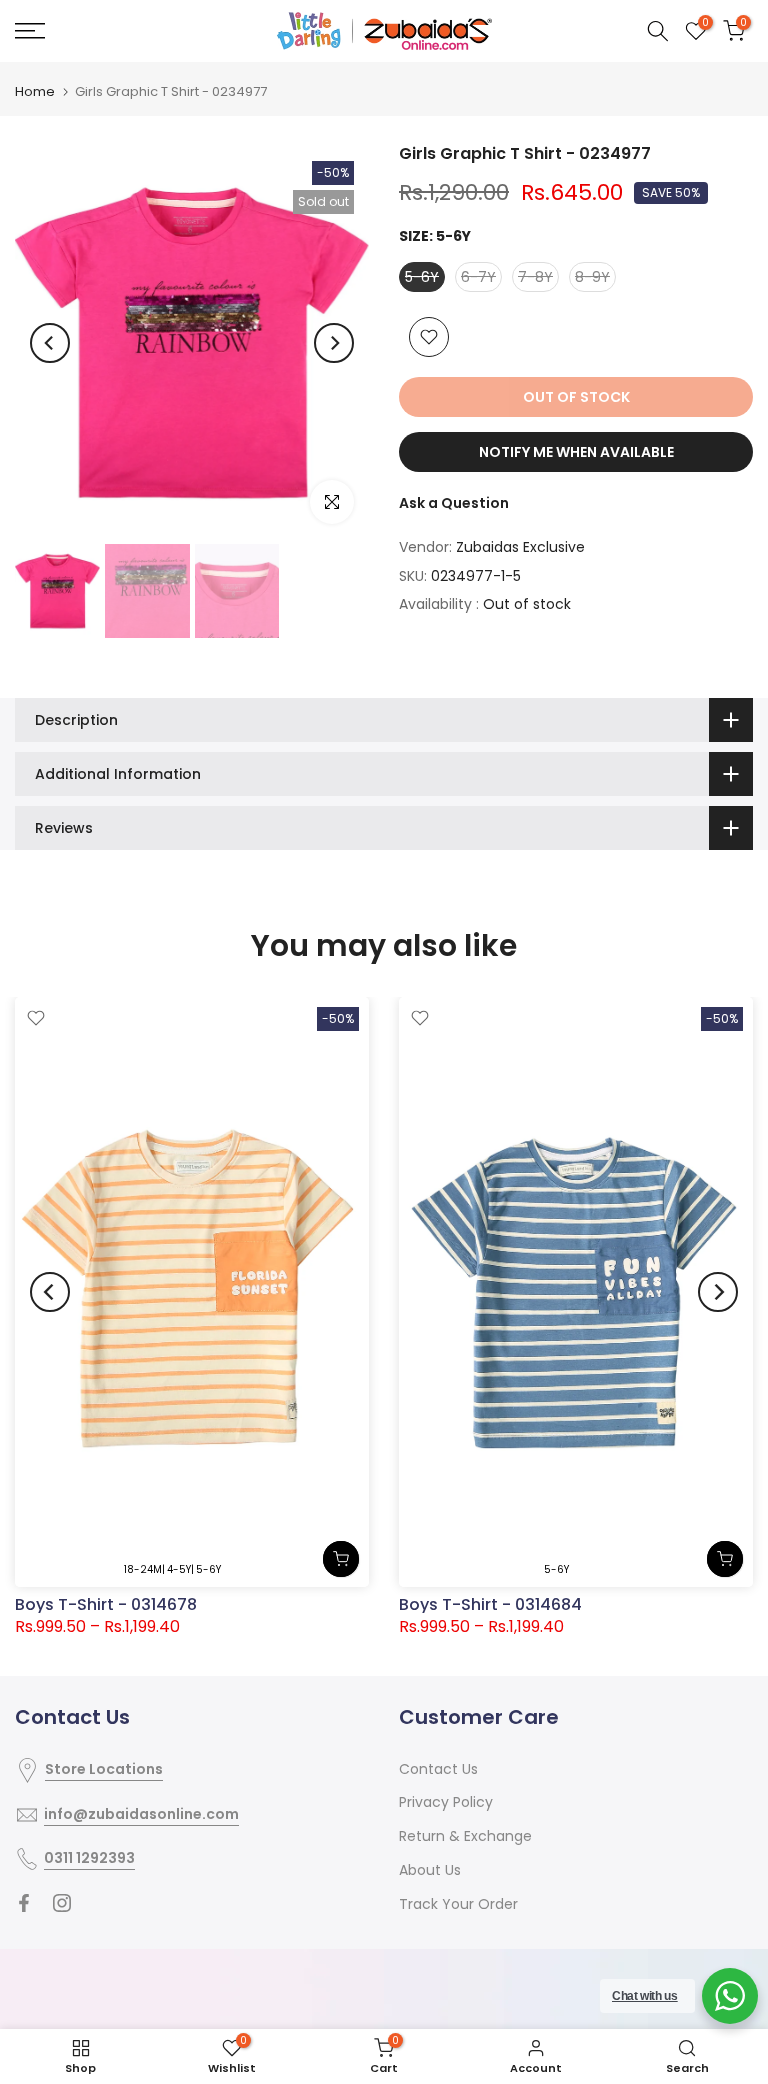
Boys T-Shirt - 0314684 (490, 1604)
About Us (430, 1870)
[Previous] (50, 343)
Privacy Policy (446, 1802)
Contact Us (438, 1769)
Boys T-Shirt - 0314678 (106, 1604)
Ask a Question (454, 503)
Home (35, 91)
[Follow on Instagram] (62, 1903)
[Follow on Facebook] (24, 1903)
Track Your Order (458, 1904)
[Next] (334, 343)
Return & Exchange (465, 1836)
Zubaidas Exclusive (520, 547)
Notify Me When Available (576, 452)
